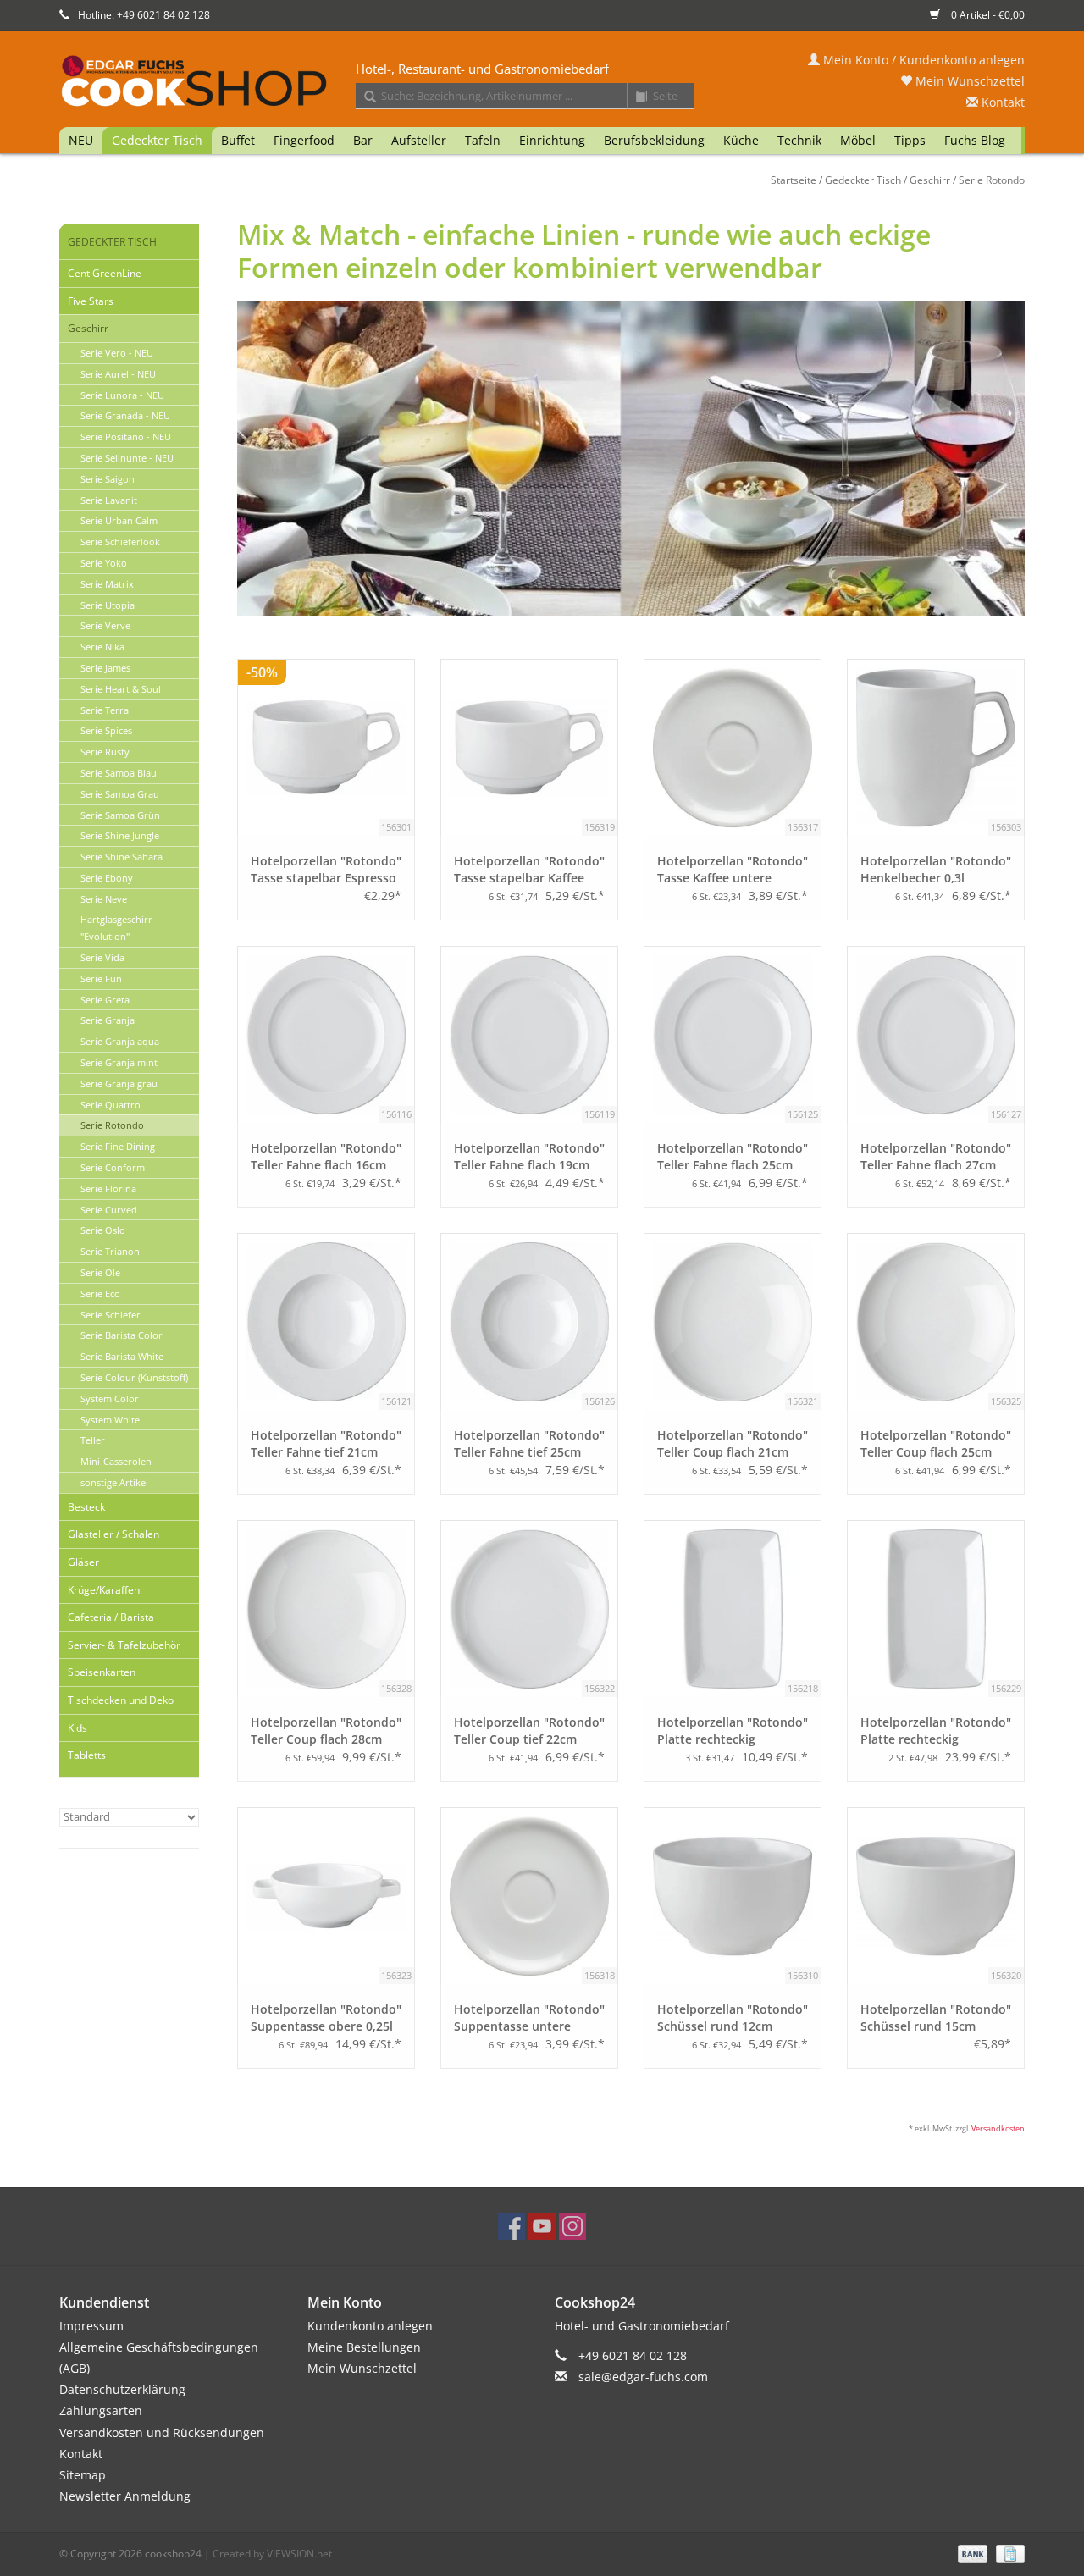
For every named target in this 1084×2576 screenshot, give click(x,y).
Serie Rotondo (992, 180)
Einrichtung (552, 140)
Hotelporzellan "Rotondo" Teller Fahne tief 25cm (529, 1443)
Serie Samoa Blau (119, 773)
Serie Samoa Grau (120, 794)
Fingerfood (304, 140)
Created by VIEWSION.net (272, 2554)
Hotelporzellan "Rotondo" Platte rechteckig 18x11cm (733, 1731)
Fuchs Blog (975, 140)
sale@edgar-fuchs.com (643, 2377)
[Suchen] (364, 97)
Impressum (91, 2326)
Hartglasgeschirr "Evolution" (116, 928)
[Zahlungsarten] (971, 2553)
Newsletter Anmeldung (125, 2496)
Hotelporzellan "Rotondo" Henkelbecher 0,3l (936, 869)
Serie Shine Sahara (122, 857)
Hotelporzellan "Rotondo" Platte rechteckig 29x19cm (936, 1731)
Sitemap (83, 2475)
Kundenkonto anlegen (370, 2326)
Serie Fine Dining (118, 1146)
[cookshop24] (542, 82)
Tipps (910, 140)
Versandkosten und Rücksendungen (162, 2432)
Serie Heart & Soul (121, 689)
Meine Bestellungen (364, 2347)
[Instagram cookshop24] (572, 2226)
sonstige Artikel (114, 1482)
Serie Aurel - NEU (118, 374)
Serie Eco (100, 1294)
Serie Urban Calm (119, 520)
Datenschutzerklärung (122, 2389)
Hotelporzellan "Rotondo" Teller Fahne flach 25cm (733, 1156)
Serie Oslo (103, 1230)
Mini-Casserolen (116, 1461)
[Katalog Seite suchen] (635, 97)
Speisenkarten (102, 1672)
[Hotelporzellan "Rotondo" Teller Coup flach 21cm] (733, 1322)
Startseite (794, 180)
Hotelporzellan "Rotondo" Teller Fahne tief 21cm (326, 1443)
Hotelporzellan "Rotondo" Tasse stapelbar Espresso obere (326, 870)
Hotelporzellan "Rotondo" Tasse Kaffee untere (733, 869)
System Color (110, 1399)
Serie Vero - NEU (117, 353)
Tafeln (483, 140)
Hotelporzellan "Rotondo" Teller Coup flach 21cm (733, 1443)
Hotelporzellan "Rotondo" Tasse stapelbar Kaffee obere (529, 870)
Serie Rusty (105, 752)
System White (110, 1420)
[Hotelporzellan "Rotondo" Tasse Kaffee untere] (733, 748)
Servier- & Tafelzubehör (124, 1645)
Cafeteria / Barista (111, 1617)
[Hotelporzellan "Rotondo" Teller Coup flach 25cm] (936, 1322)
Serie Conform (113, 1167)
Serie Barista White (122, 1356)
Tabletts (87, 1755)
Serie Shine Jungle (120, 835)
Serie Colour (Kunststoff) (134, 1377)
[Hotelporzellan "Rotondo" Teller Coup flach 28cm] (326, 1609)
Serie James (105, 668)
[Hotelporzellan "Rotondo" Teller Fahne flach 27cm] (936, 1035)
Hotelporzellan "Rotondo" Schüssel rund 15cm (936, 2018)
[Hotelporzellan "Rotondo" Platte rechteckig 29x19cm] (936, 1609)
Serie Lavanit (109, 500)
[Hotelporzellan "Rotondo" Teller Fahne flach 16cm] (326, 1035)
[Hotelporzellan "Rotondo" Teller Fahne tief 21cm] (326, 1322)
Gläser (83, 1562)
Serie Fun (101, 978)
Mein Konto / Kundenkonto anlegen (922, 60)
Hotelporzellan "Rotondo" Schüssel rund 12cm (733, 2018)
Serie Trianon (110, 1251)
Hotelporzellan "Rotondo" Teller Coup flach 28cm (326, 1730)
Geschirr (930, 180)
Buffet (238, 140)
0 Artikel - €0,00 (987, 15)
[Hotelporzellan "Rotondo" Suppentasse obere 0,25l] (326, 1896)
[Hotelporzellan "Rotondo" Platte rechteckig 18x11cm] (733, 1609)
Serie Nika (102, 647)
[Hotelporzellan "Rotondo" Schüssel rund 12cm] (733, 1896)
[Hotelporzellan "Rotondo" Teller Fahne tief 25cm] (529, 1322)
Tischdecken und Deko (121, 1700)
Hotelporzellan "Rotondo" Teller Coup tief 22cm (529, 1730)
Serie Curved (109, 1210)
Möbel (858, 140)
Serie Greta (105, 1000)
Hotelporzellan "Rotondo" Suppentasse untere (529, 2018)
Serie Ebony (107, 878)
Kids (77, 1728)
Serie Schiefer (111, 1315)
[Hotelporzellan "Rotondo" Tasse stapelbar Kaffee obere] (529, 748)
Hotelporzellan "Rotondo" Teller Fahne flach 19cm (529, 1156)
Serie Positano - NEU (126, 437)
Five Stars (91, 301)
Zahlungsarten (101, 2410)
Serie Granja (108, 1020)
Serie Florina (108, 1188)
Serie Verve (105, 625)
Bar (363, 140)
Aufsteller (419, 140)
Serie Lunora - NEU (122, 395)
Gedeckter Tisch (157, 140)
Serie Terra (105, 710)
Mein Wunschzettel (968, 81)
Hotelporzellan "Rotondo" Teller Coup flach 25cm (936, 1443)
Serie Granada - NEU (125, 415)
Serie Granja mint (119, 1062)
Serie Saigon (108, 479)
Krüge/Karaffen (104, 1590)
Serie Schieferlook (120, 542)
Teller (93, 1440)
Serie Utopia (108, 605)
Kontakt (1001, 102)
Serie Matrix (107, 584)
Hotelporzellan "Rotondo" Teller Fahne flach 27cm (936, 1156)
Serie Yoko (104, 563)
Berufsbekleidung (654, 140)
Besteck (86, 1507)
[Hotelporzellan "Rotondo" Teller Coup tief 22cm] (529, 1609)
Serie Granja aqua (120, 1041)
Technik (799, 140)
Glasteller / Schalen (113, 1534)
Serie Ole (100, 1272)
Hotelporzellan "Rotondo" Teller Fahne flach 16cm (326, 1156)
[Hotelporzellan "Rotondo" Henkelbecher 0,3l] (936, 748)
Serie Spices (106, 730)
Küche (741, 140)
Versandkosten (998, 2128)
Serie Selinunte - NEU (127, 458)
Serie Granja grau (119, 1083)
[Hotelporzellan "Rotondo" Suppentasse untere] (529, 1896)
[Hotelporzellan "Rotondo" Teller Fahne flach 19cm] (529, 1035)
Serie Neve (104, 899)
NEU (81, 140)
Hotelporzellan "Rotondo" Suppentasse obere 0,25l (326, 2018)
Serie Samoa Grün (120, 815)
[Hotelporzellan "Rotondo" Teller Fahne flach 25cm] (733, 1035)
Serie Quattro (111, 1105)
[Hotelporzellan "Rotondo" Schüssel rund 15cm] (936, 1896)
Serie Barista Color (122, 1335)
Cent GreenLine (105, 273)
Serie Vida (102, 957)
